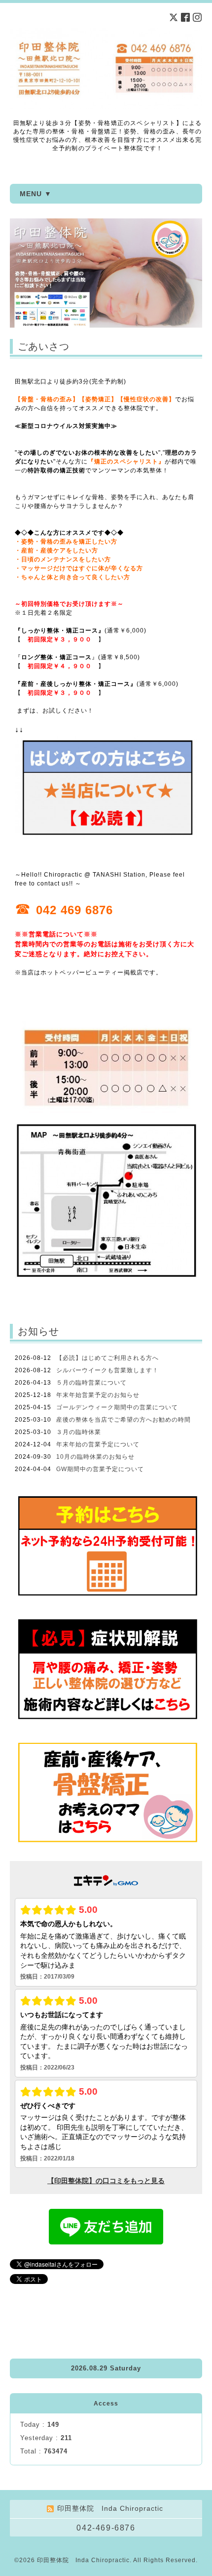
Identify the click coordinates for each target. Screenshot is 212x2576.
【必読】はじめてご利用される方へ (107, 1358)
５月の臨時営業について (91, 1383)
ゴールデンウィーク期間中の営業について (117, 1407)
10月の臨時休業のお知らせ (95, 1457)
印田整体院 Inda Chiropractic (83, 2560)
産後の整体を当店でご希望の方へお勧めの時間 (124, 1420)
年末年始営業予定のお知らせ (98, 1395)
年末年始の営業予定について (98, 1444)
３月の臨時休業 (79, 1432)
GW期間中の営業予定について (100, 1469)
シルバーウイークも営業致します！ (107, 1370)
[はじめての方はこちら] (106, 837)
